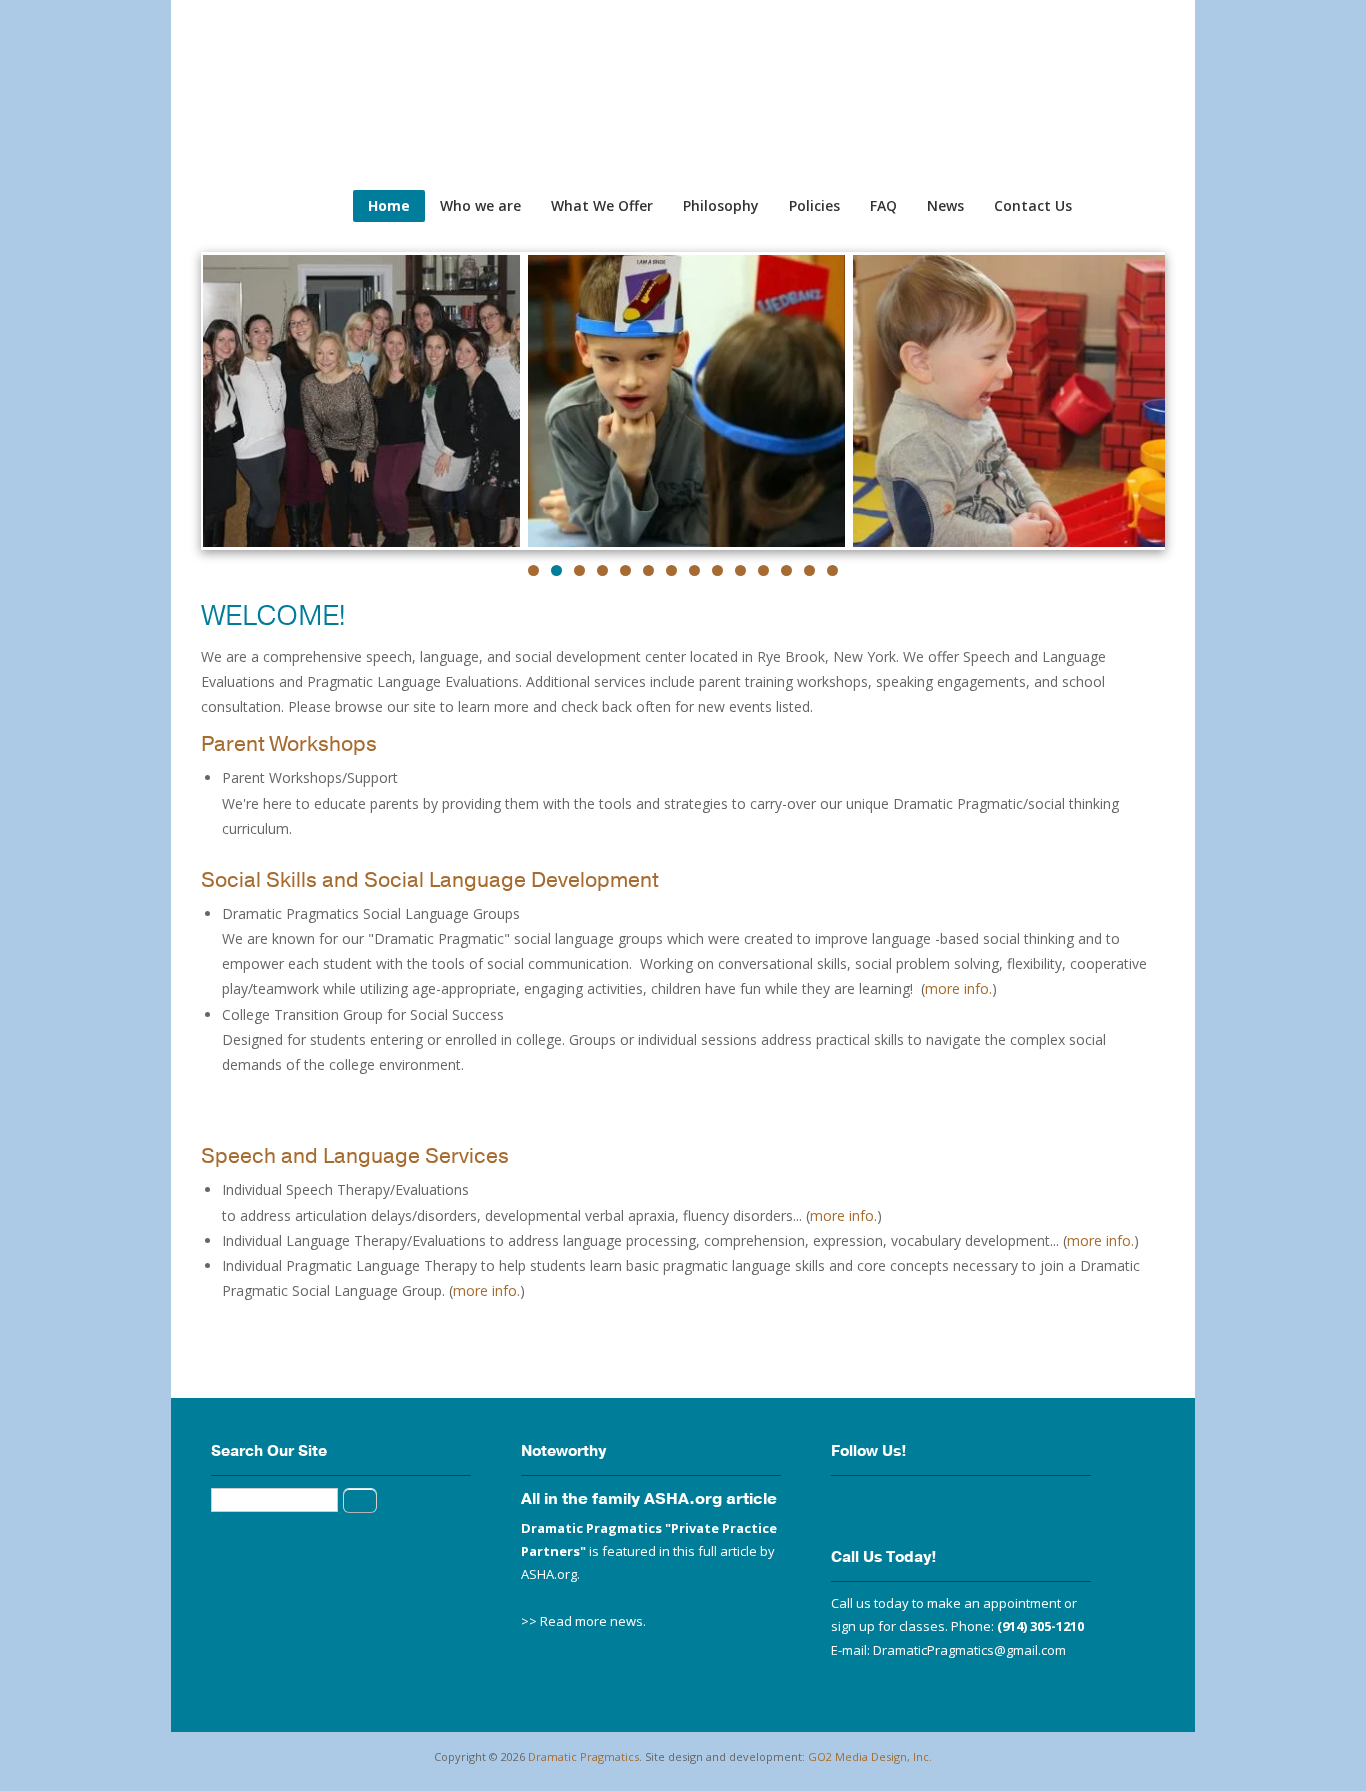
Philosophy (721, 205)
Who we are (480, 205)
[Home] (181, 40)
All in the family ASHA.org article (649, 1499)
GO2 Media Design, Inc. (870, 1756)
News (945, 205)
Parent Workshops (289, 744)
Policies (814, 205)
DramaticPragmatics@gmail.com (969, 1650)
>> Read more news (582, 1621)
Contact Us (1033, 205)
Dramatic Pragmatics (583, 1756)
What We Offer (602, 205)
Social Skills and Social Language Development (430, 880)
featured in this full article (679, 1551)
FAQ (883, 205)
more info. (958, 988)
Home (389, 205)
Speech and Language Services (355, 1156)
